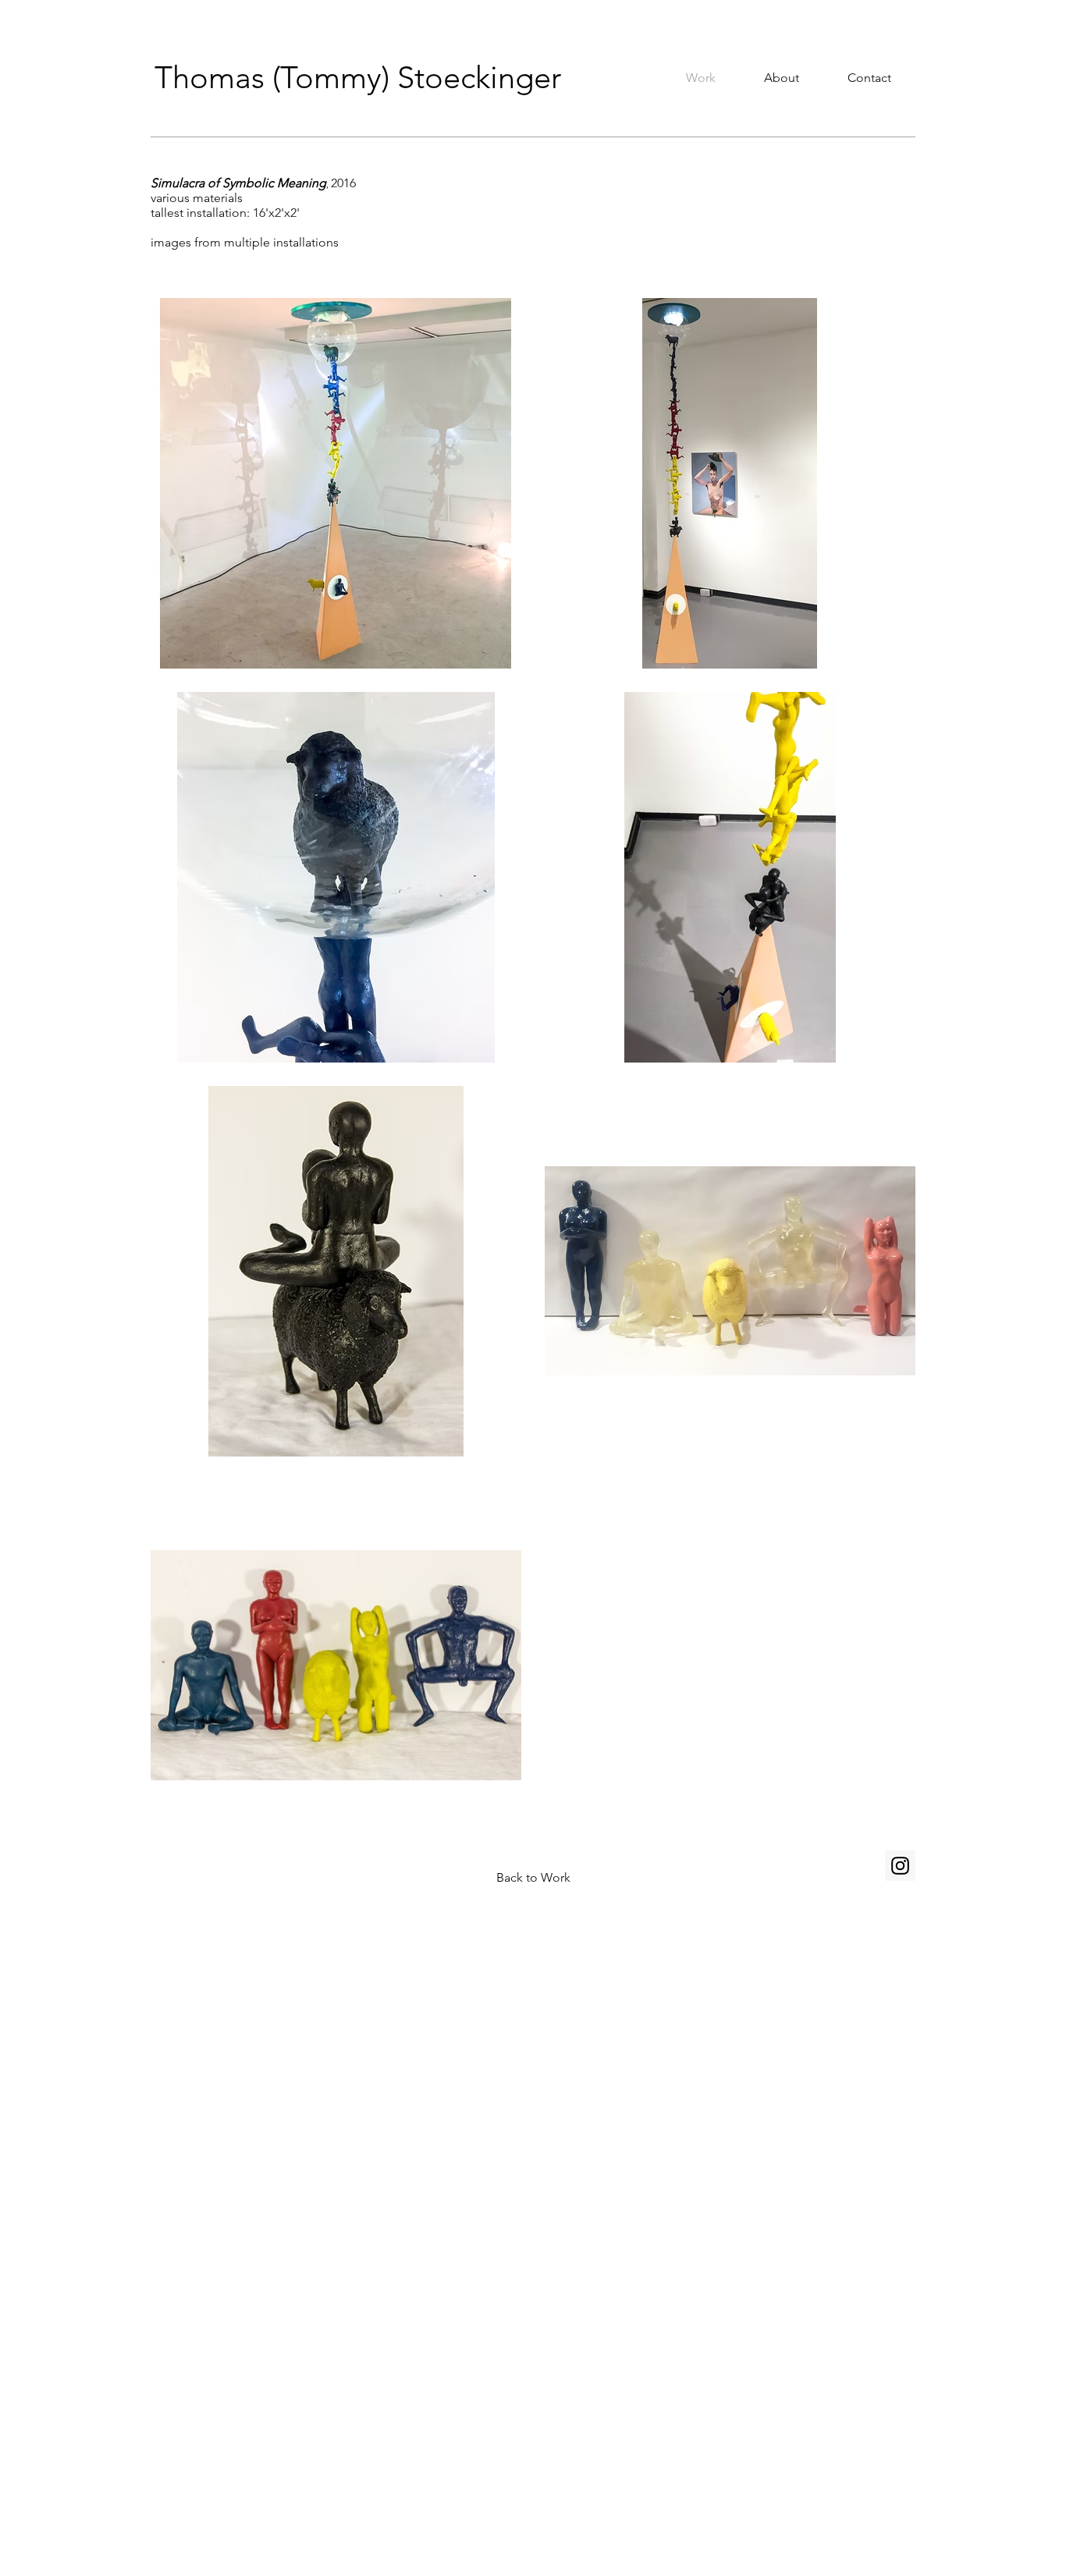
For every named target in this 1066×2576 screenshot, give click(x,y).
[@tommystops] (900, 1866)
